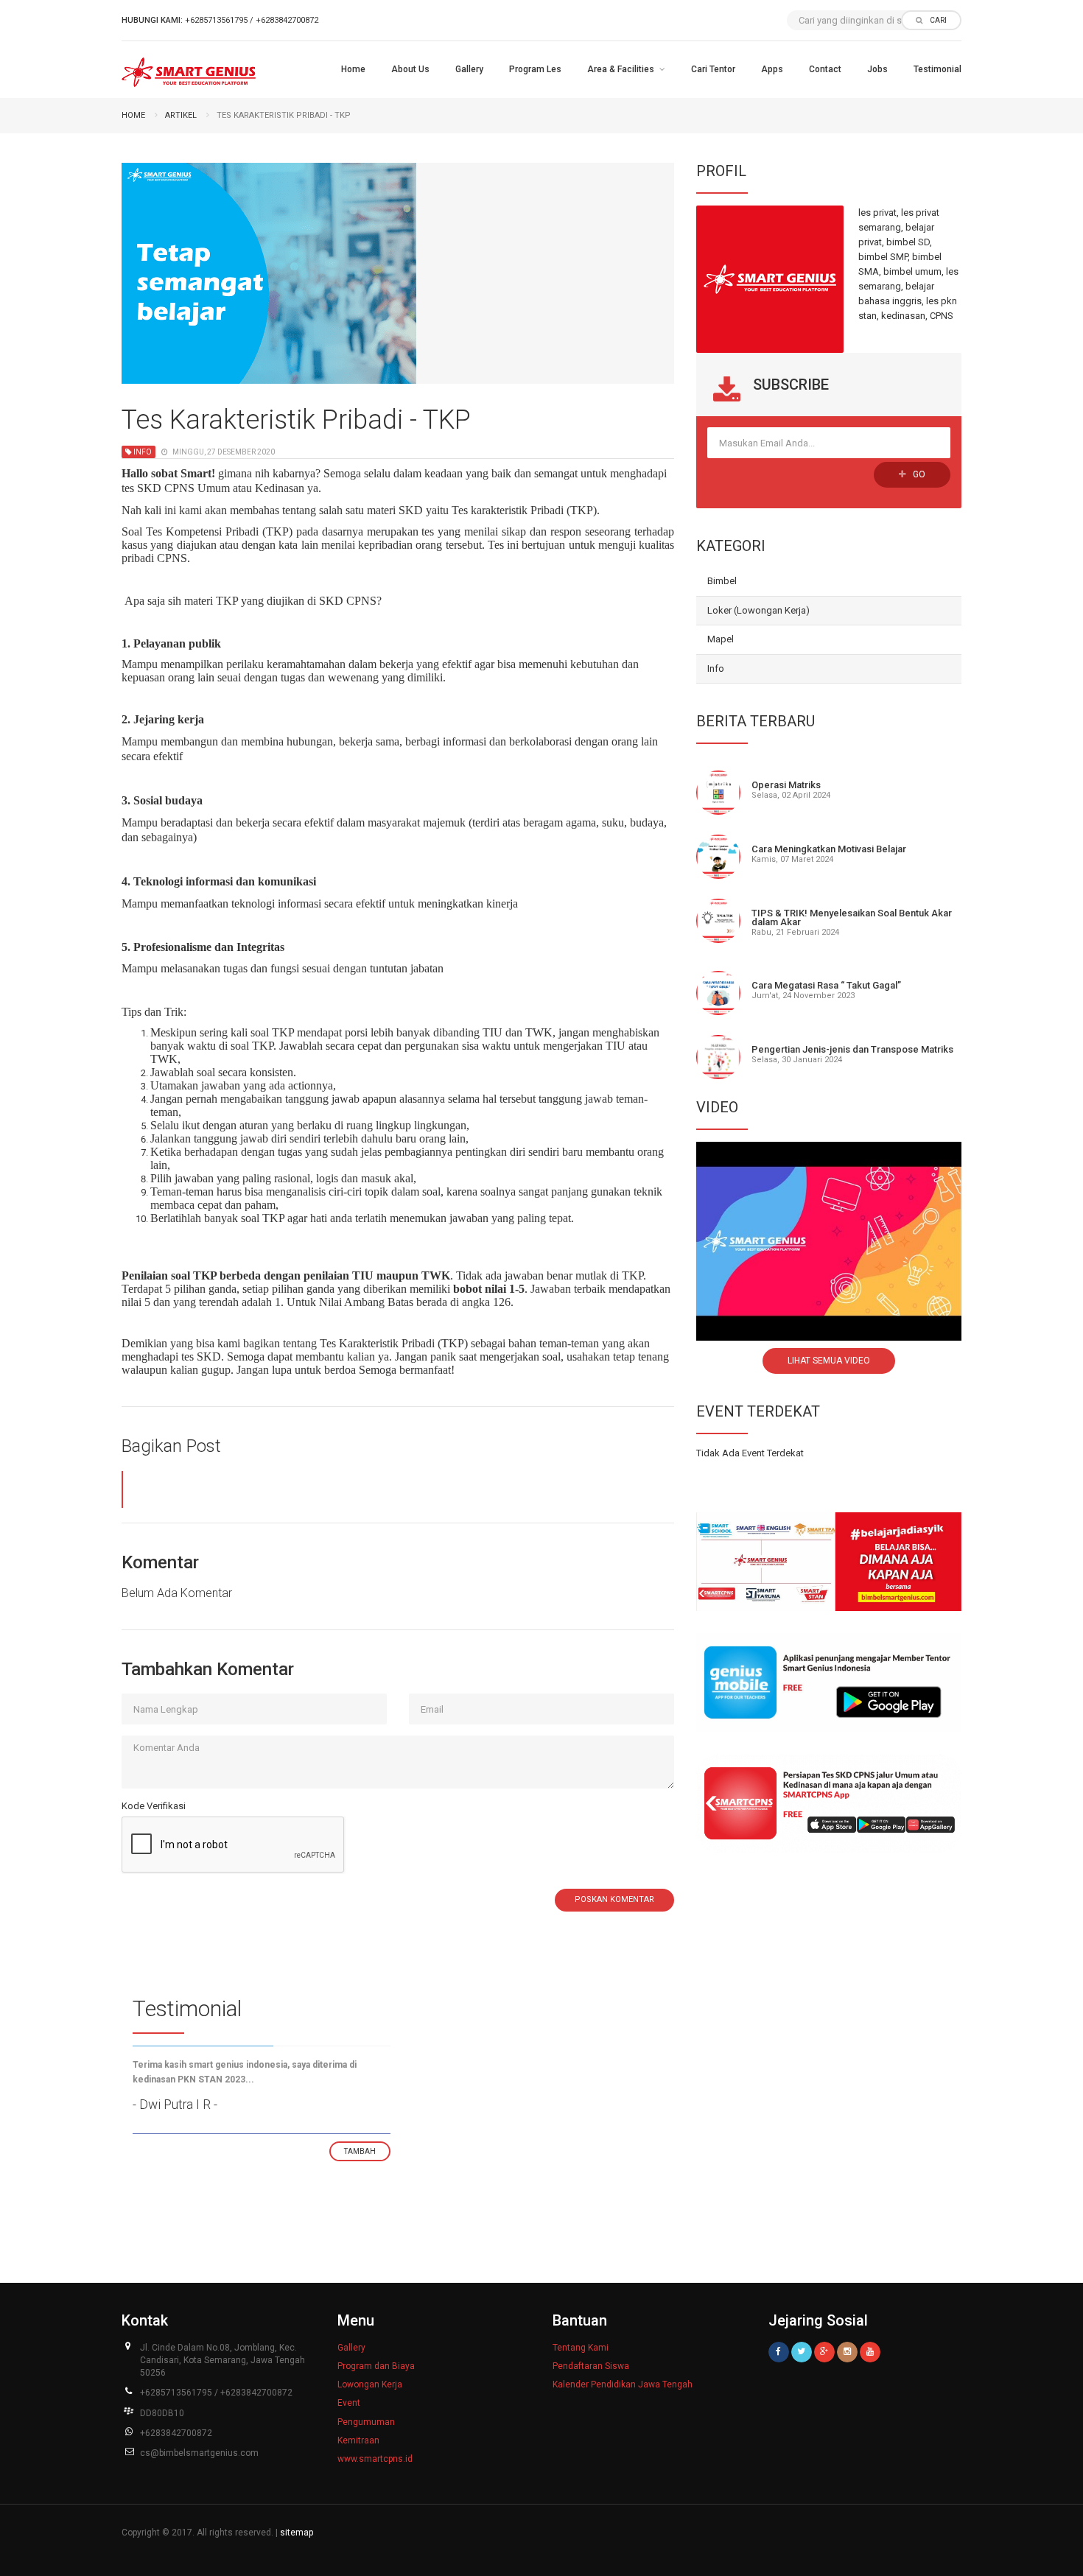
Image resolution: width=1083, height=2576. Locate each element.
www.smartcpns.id (375, 2459)
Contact (825, 69)
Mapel (721, 639)
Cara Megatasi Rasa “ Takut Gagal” (826, 985)
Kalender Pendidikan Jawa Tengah (623, 2384)
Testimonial (937, 69)
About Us (410, 69)
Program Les (535, 69)
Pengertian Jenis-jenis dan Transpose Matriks (852, 1049)
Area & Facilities (621, 69)
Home (353, 69)
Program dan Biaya (376, 2366)
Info (716, 668)
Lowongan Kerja (370, 2384)
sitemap (297, 2533)
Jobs (877, 69)
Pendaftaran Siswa (591, 2366)
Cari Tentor (713, 69)
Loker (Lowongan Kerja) (758, 610)
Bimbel (722, 581)
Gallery (469, 69)
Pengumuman (366, 2422)
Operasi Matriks (786, 785)
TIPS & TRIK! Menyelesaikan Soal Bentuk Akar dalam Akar (852, 917)
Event (349, 2403)
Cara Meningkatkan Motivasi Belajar (829, 849)
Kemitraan (358, 2440)
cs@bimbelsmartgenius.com (199, 2453)
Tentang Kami (581, 2348)
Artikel (181, 115)
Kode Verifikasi (154, 1806)
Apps (772, 69)
